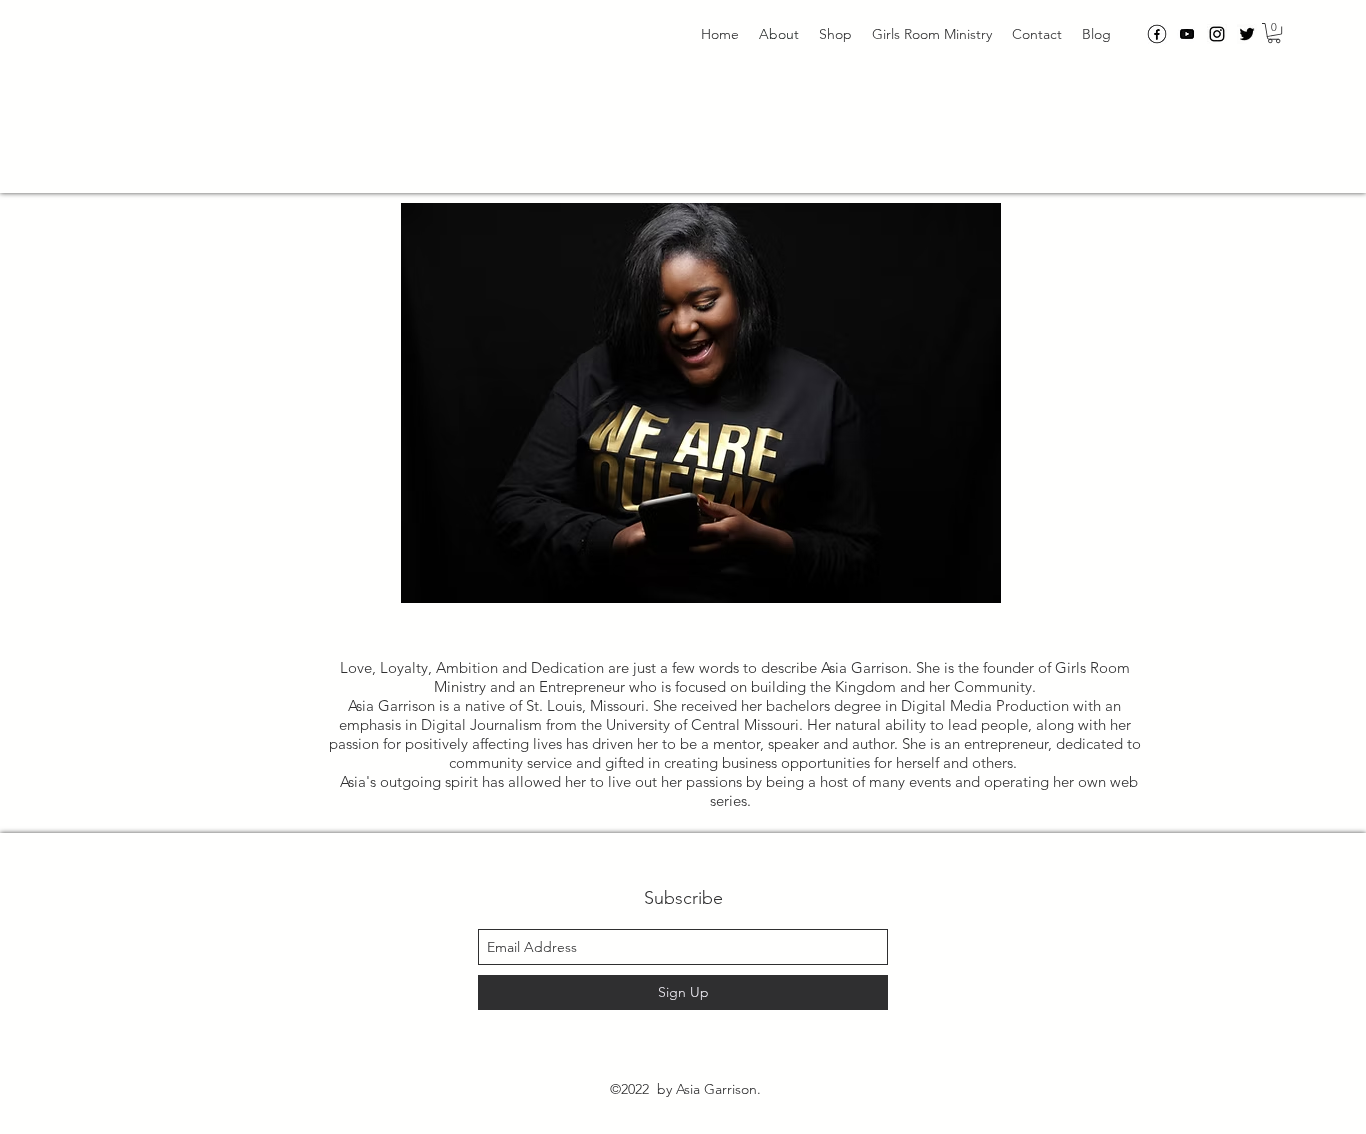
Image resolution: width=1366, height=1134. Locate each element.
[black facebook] (1157, 34)
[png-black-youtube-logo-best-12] (1187, 34)
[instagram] (1217, 34)
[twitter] (1247, 34)
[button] (1274, 33)
